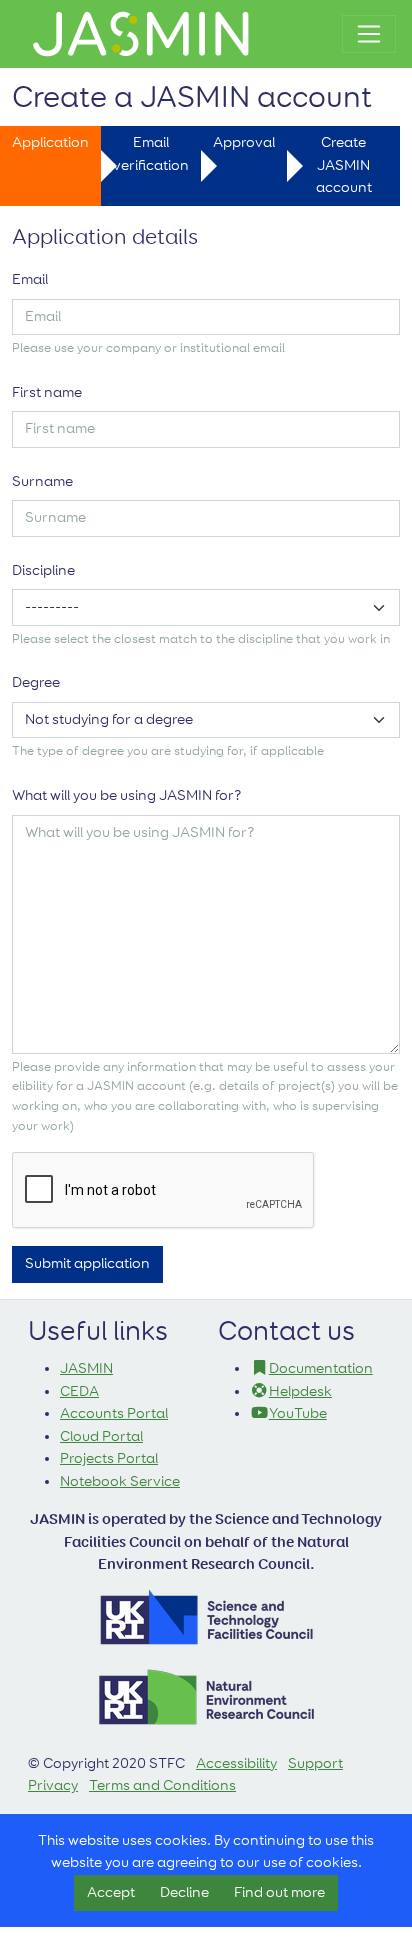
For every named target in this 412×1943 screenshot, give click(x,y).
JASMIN (86, 1368)
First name (47, 392)
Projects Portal (109, 1458)
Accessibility (236, 1763)
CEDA (79, 1391)
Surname (42, 481)
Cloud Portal (101, 1436)
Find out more (279, 1892)
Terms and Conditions (162, 1785)
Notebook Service (120, 1481)
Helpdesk (300, 1391)
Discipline (43, 570)
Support (315, 1763)
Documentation (321, 1368)
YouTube (298, 1413)
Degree (36, 682)
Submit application (87, 1263)
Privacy (53, 1785)
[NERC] (206, 1695)
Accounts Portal (114, 1413)
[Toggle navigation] (369, 34)
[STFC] (206, 1615)
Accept (111, 1892)
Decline (184, 1892)
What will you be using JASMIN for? (127, 795)
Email (30, 279)
